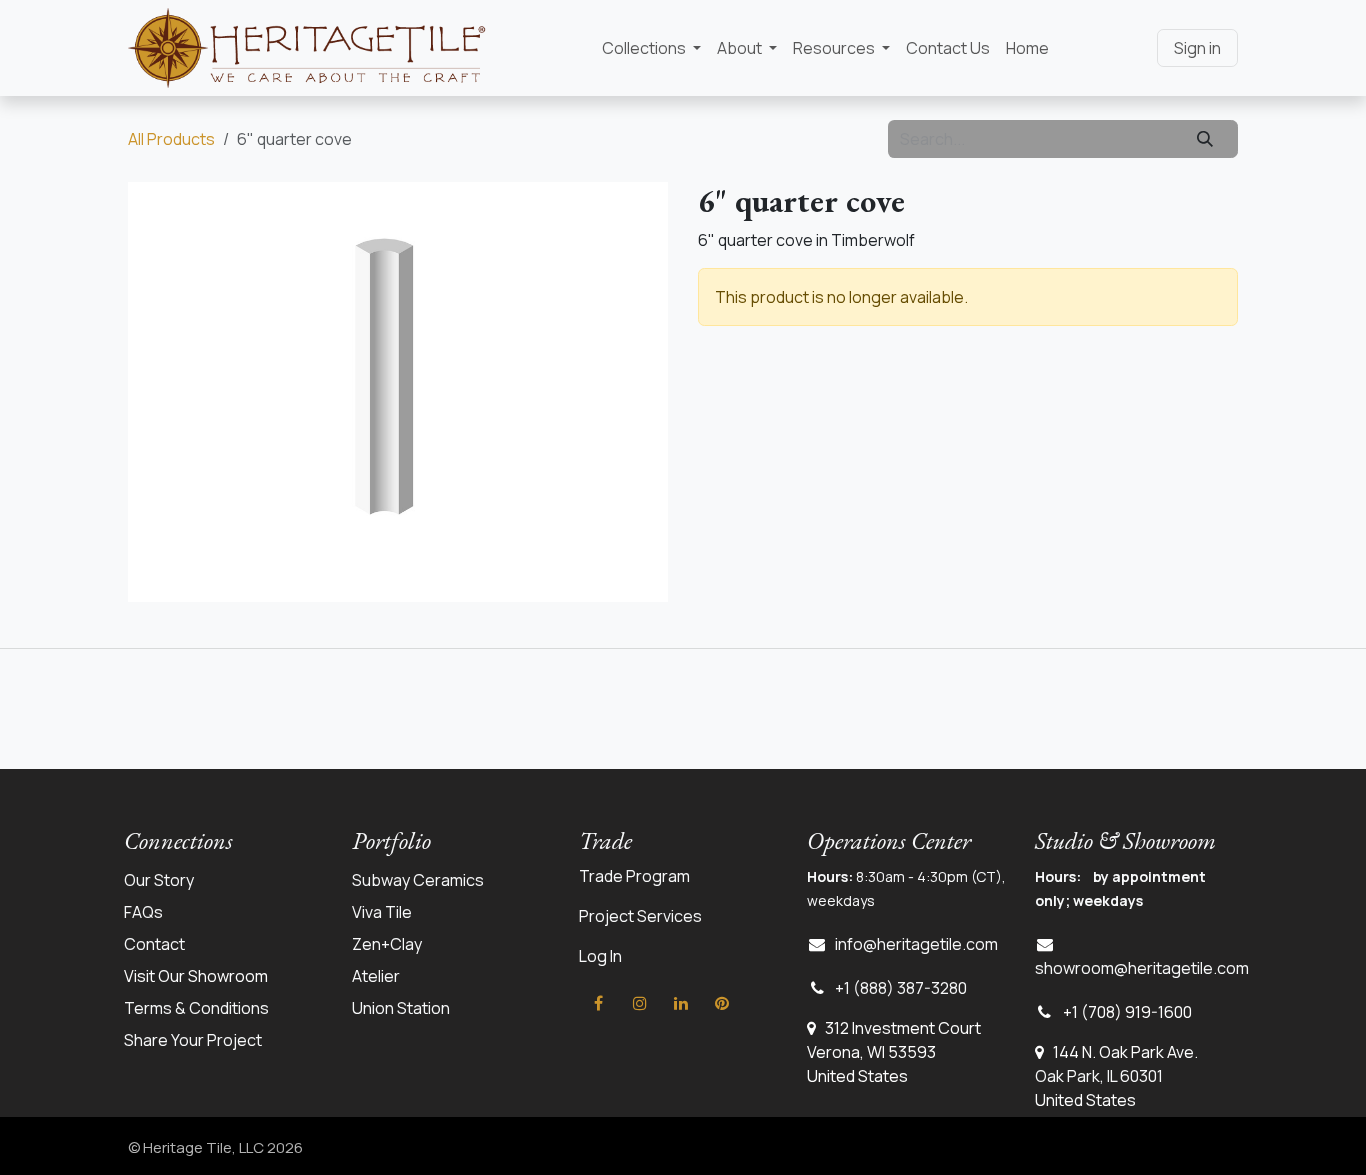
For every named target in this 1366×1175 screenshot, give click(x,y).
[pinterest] (722, 1003)
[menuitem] (651, 48)
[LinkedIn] (681, 1003)
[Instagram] (640, 1003)
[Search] (1205, 139)
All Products (171, 139)
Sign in (1197, 48)
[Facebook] (598, 1003)
